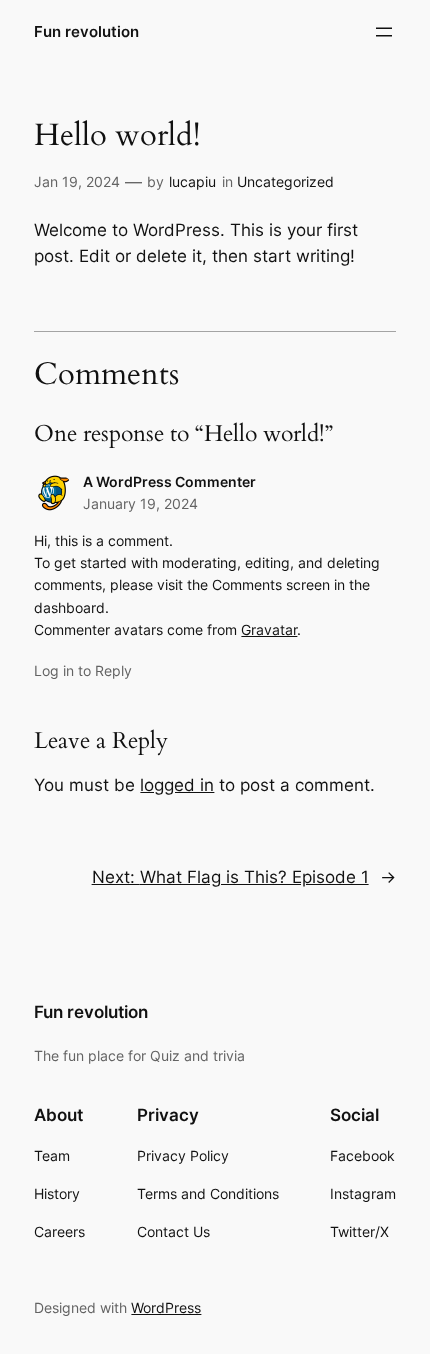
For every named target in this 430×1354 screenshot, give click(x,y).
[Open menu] (384, 32)
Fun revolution (86, 32)
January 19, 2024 (140, 503)
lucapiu (192, 181)
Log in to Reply (83, 670)
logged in (177, 785)
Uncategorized (285, 181)
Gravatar (269, 629)
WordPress (166, 1307)
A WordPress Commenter (169, 481)
